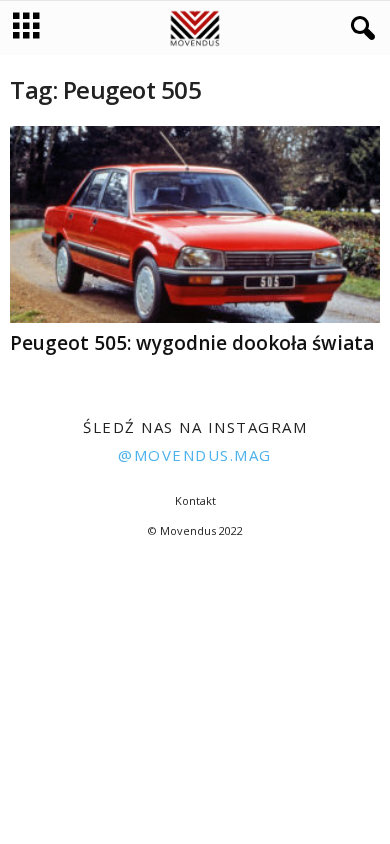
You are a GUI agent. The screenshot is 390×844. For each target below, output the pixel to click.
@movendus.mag (195, 455)
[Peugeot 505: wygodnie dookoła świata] (195, 224)
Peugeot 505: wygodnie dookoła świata (192, 343)
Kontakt (195, 500)
